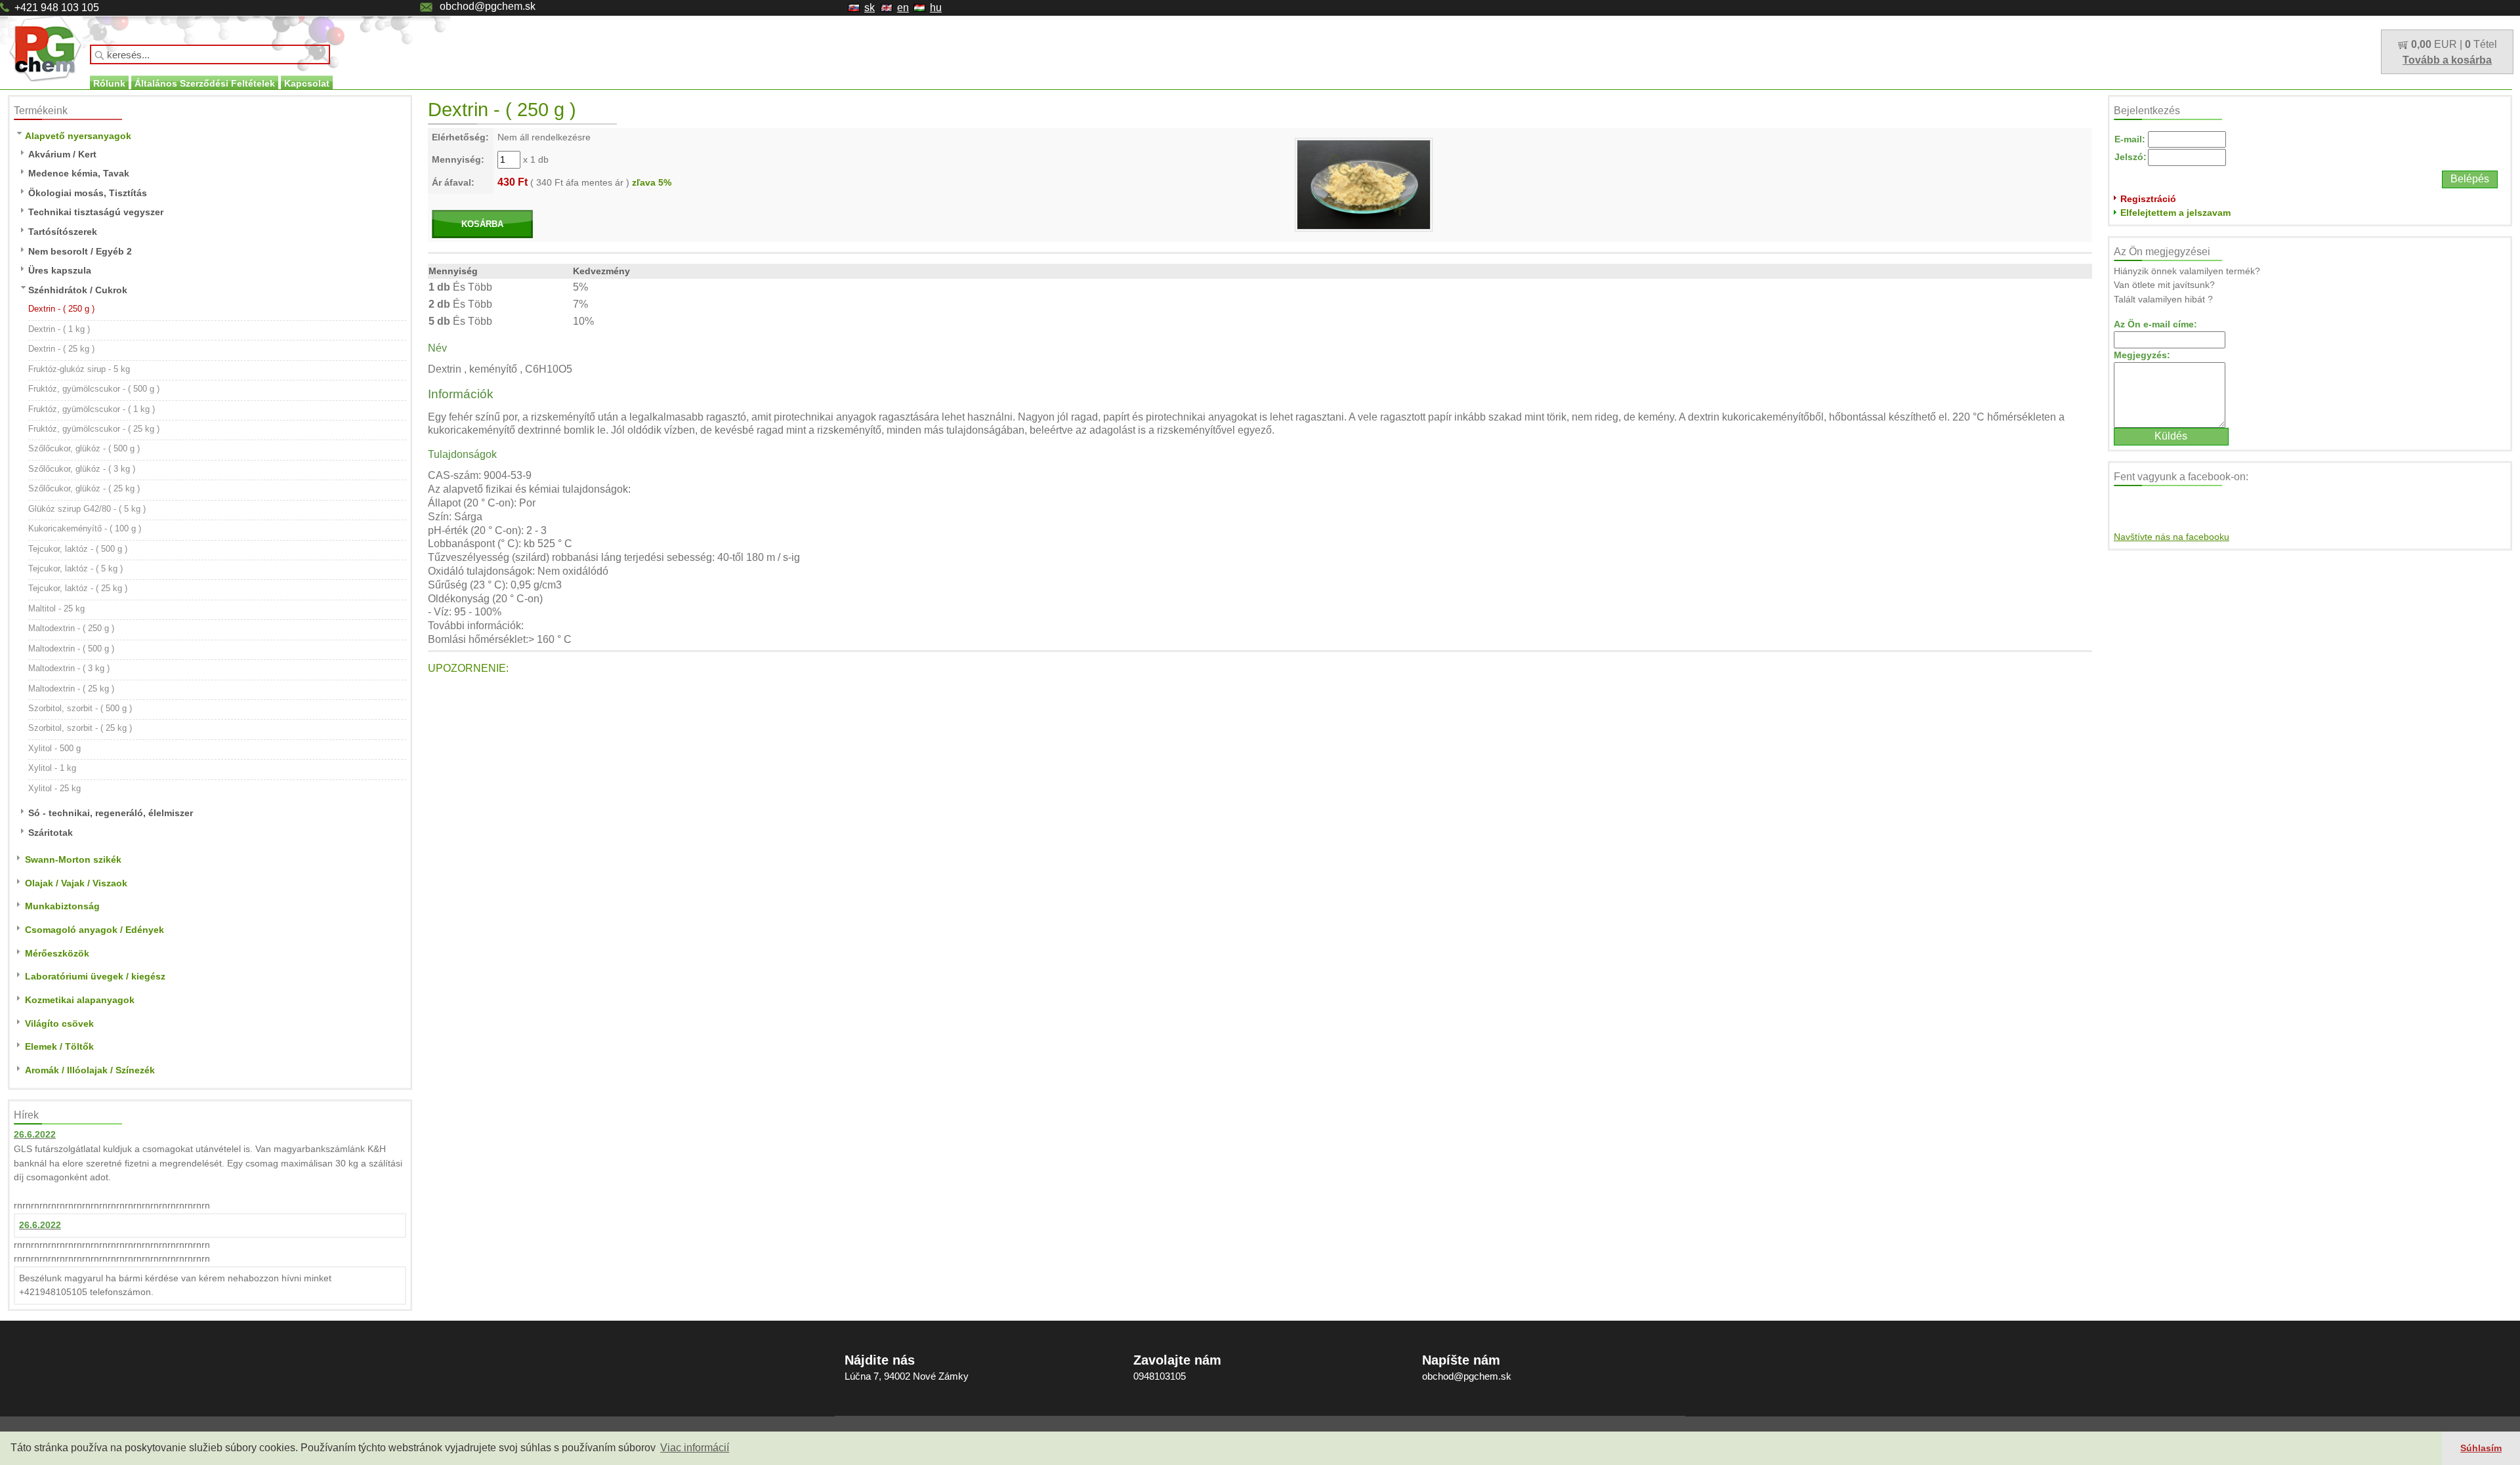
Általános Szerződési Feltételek (205, 83)
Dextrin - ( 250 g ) (61, 309)
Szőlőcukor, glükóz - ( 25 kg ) (84, 488)
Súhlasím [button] (2481, 1448)
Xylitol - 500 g (54, 748)
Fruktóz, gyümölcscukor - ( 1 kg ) (92, 409)
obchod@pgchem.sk (488, 6)
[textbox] (210, 54)
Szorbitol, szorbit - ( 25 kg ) (80, 728)
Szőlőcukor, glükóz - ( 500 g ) (84, 448)
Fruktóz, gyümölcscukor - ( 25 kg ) (94, 429)
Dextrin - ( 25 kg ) (61, 349)
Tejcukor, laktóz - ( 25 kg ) (78, 588)
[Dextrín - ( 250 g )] (1364, 184)
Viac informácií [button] (695, 1448)
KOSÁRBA (482, 224)
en (903, 8)
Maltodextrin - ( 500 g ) (71, 649)
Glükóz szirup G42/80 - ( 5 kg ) (87, 509)
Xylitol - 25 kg (54, 788)
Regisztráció (2148, 199)
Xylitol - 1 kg (52, 768)
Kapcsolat (307, 83)
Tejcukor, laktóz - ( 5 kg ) (75, 568)
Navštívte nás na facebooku (2172, 537)
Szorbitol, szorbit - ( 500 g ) (80, 708)
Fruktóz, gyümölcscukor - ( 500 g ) (94, 389)
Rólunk (109, 83)
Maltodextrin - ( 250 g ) (71, 628)
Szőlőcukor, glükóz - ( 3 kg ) (82, 469)
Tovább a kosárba (2447, 60)
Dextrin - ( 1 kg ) (59, 329)
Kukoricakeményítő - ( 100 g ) (85, 528)
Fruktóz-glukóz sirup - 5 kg (79, 369)
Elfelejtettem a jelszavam (2175, 213)
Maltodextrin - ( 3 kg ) (69, 668)
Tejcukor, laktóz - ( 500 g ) (78, 549)
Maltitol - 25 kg (56, 609)
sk (870, 8)
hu (936, 8)
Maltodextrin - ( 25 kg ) (71, 689)
